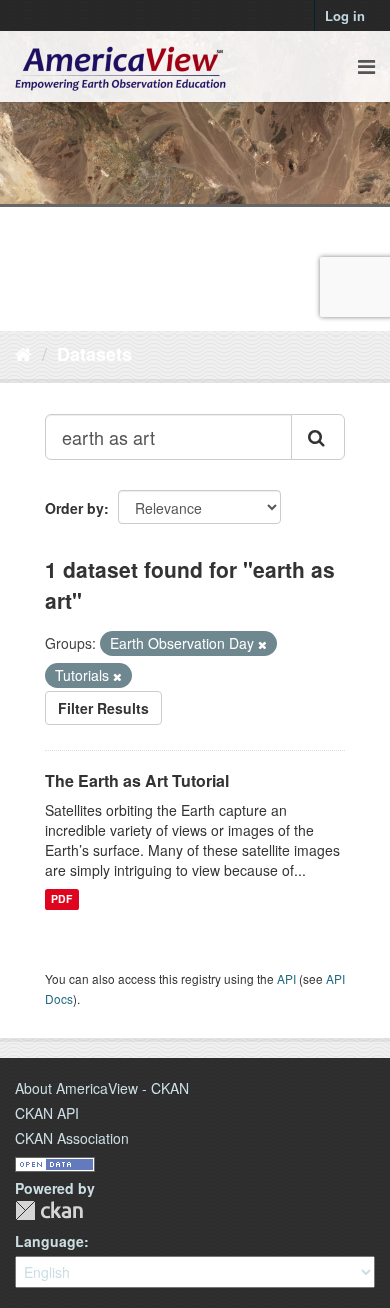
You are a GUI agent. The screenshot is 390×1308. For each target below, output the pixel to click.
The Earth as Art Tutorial (137, 780)
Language (49, 1241)
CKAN (49, 1210)
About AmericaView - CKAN (102, 1088)
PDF (61, 899)
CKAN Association (72, 1138)
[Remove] (262, 644)
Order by (74, 508)
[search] (318, 437)
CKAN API (47, 1113)
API (286, 978)
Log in (345, 15)
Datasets (94, 354)
